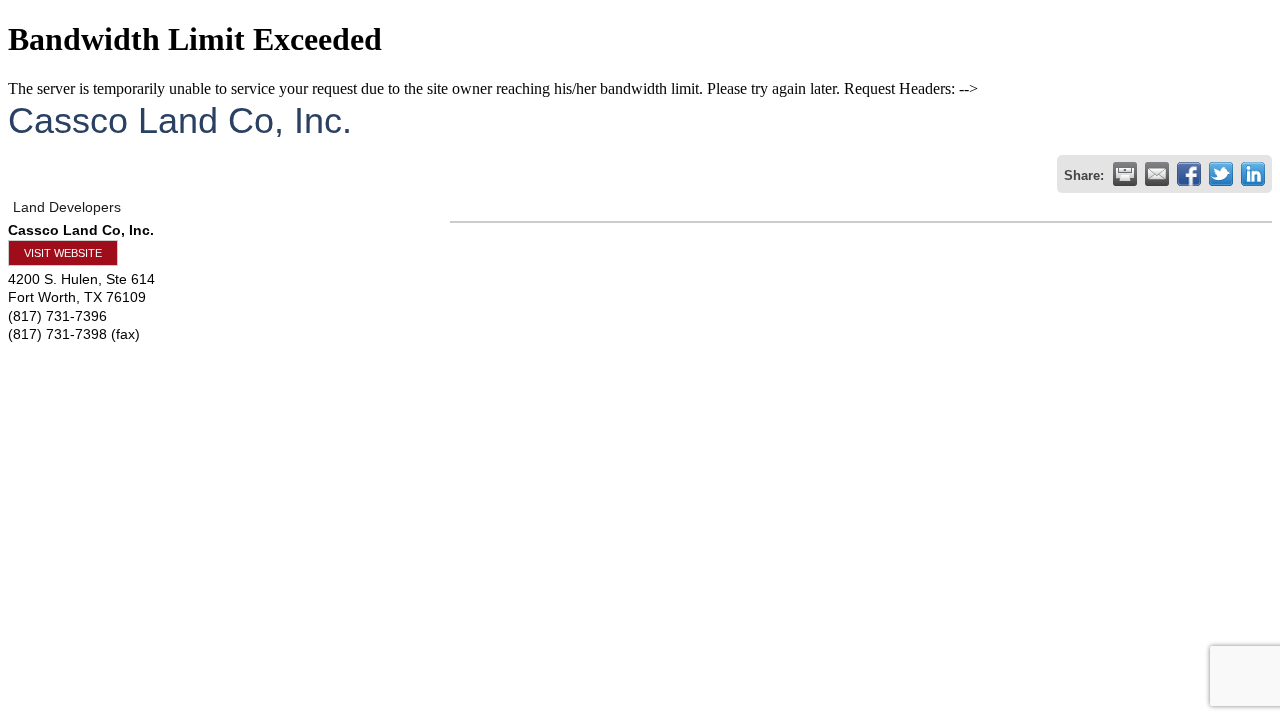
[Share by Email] (1157, 174)
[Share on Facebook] (1189, 174)
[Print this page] (1125, 174)
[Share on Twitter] (1221, 174)
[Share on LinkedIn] (1253, 174)
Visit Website (63, 253)
